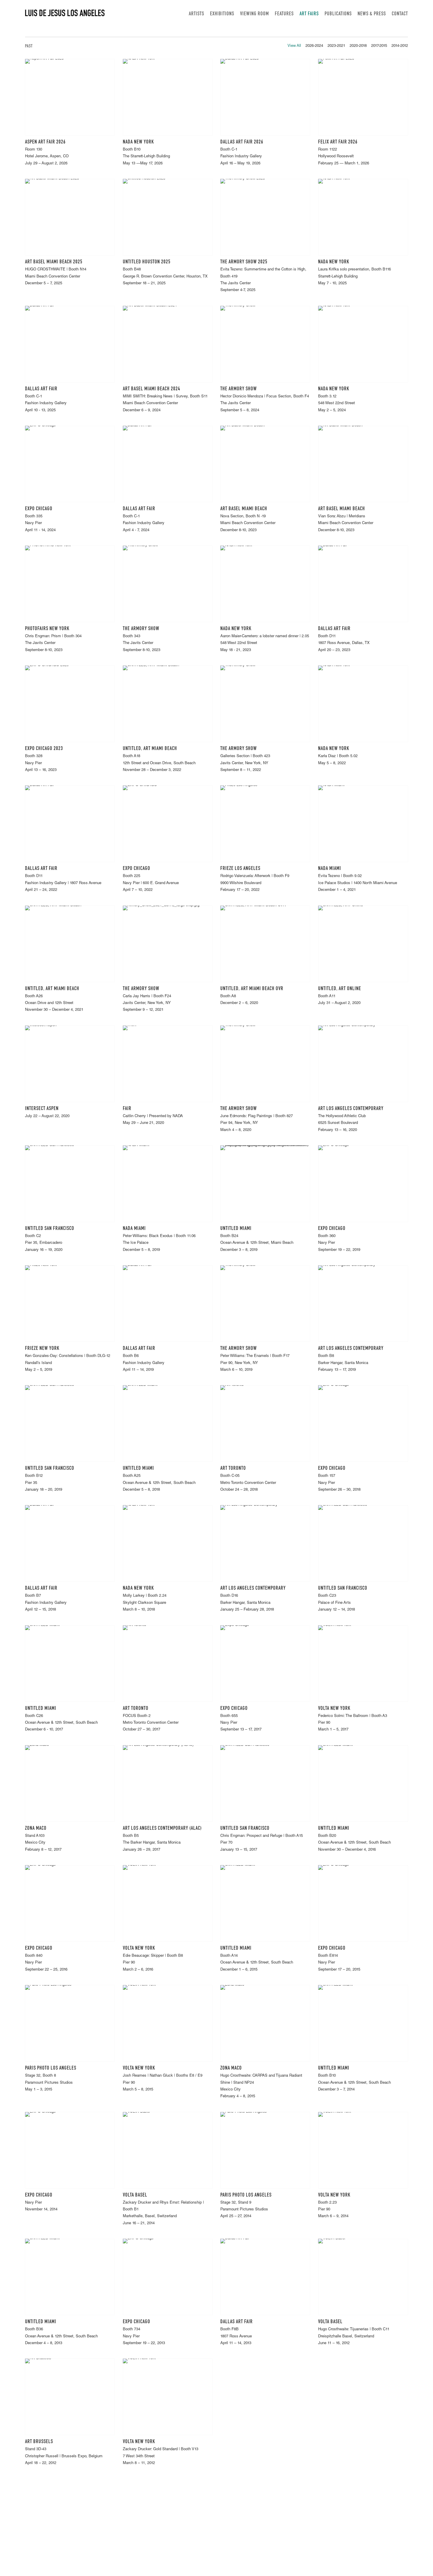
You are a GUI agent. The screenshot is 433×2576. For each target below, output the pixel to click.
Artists (196, 14)
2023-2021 (336, 46)
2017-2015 (379, 46)
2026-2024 (314, 46)
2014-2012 (400, 46)
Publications (338, 14)
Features (284, 14)
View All (294, 46)
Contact (400, 14)
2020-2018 (358, 46)
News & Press (372, 14)
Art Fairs (309, 14)
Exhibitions (222, 14)
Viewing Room (254, 14)
